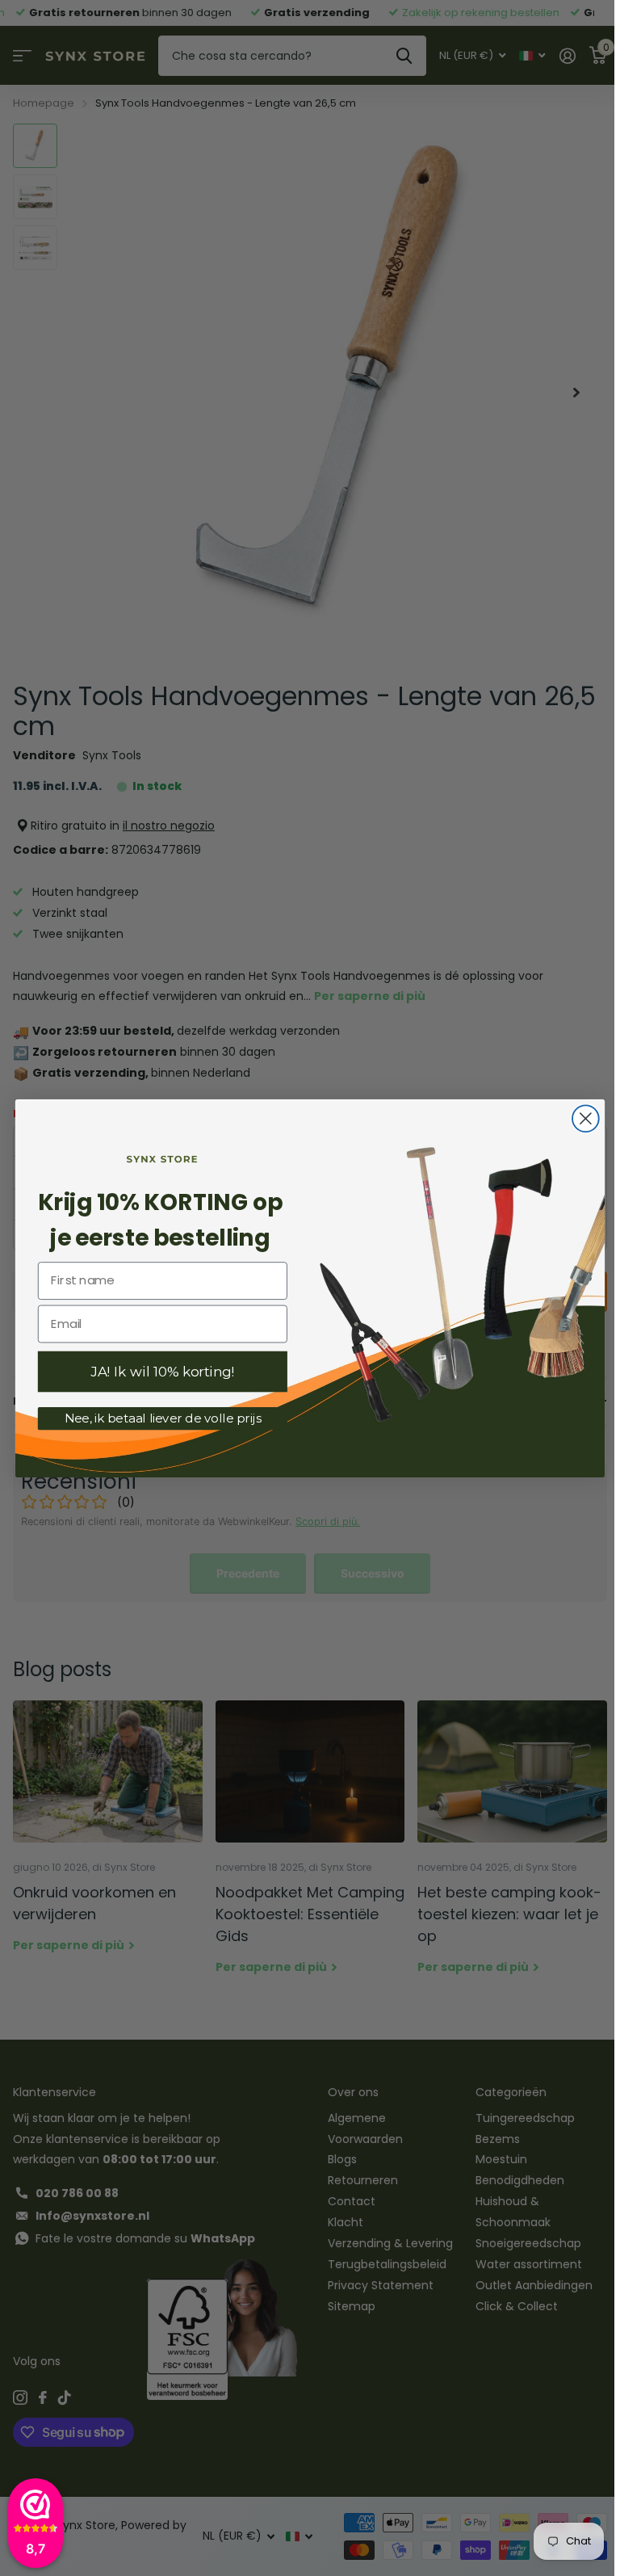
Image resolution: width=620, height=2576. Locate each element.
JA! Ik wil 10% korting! (160, 1371)
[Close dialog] (582, 1118)
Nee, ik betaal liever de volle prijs (160, 1418)
